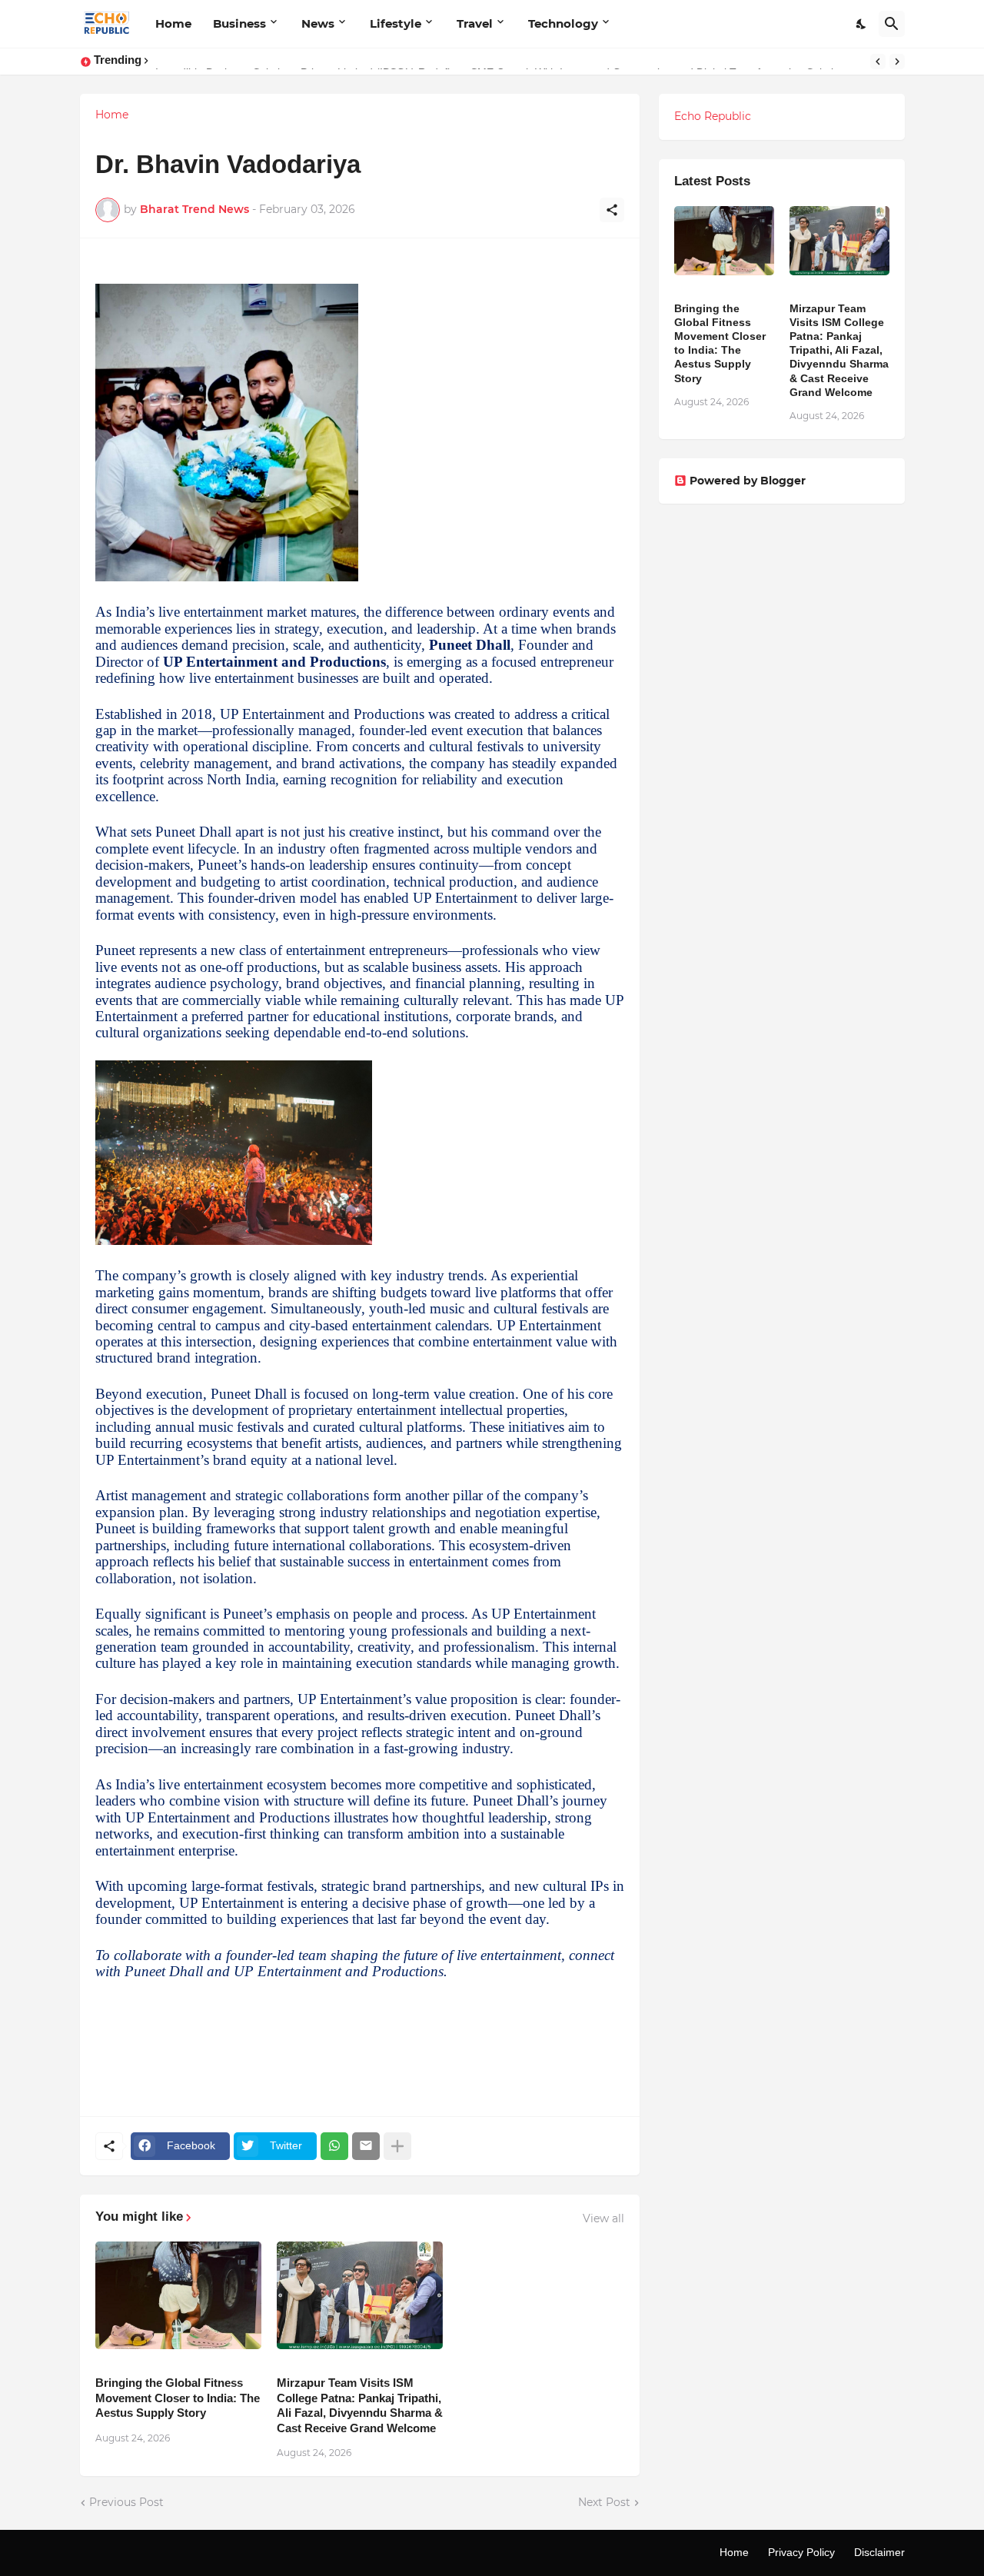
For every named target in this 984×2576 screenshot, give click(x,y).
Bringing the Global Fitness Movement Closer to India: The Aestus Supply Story (178, 2398)
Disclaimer (879, 2552)
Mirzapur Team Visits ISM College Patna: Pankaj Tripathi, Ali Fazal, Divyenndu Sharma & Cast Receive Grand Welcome (360, 2405)
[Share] (612, 210)
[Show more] (397, 2146)
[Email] (366, 2146)
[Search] (892, 24)
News (318, 23)
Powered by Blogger (748, 481)
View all (603, 2218)
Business (239, 23)
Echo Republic (713, 116)
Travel (475, 23)
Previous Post (126, 2502)
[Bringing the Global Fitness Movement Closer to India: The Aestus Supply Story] (178, 2295)
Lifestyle (396, 23)
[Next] (897, 62)
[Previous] (878, 62)
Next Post (604, 2502)
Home (173, 23)
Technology (563, 23)
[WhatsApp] (334, 2146)
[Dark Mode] (862, 24)
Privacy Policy (801, 2552)
